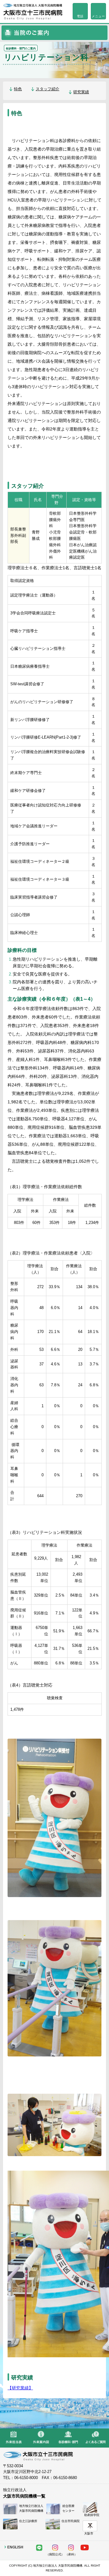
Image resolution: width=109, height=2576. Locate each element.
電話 (80, 16)
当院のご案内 (54, 33)
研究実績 (81, 92)
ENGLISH (15, 2547)
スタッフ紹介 (48, 89)
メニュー (98, 16)
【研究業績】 (20, 2388)
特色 (18, 89)
